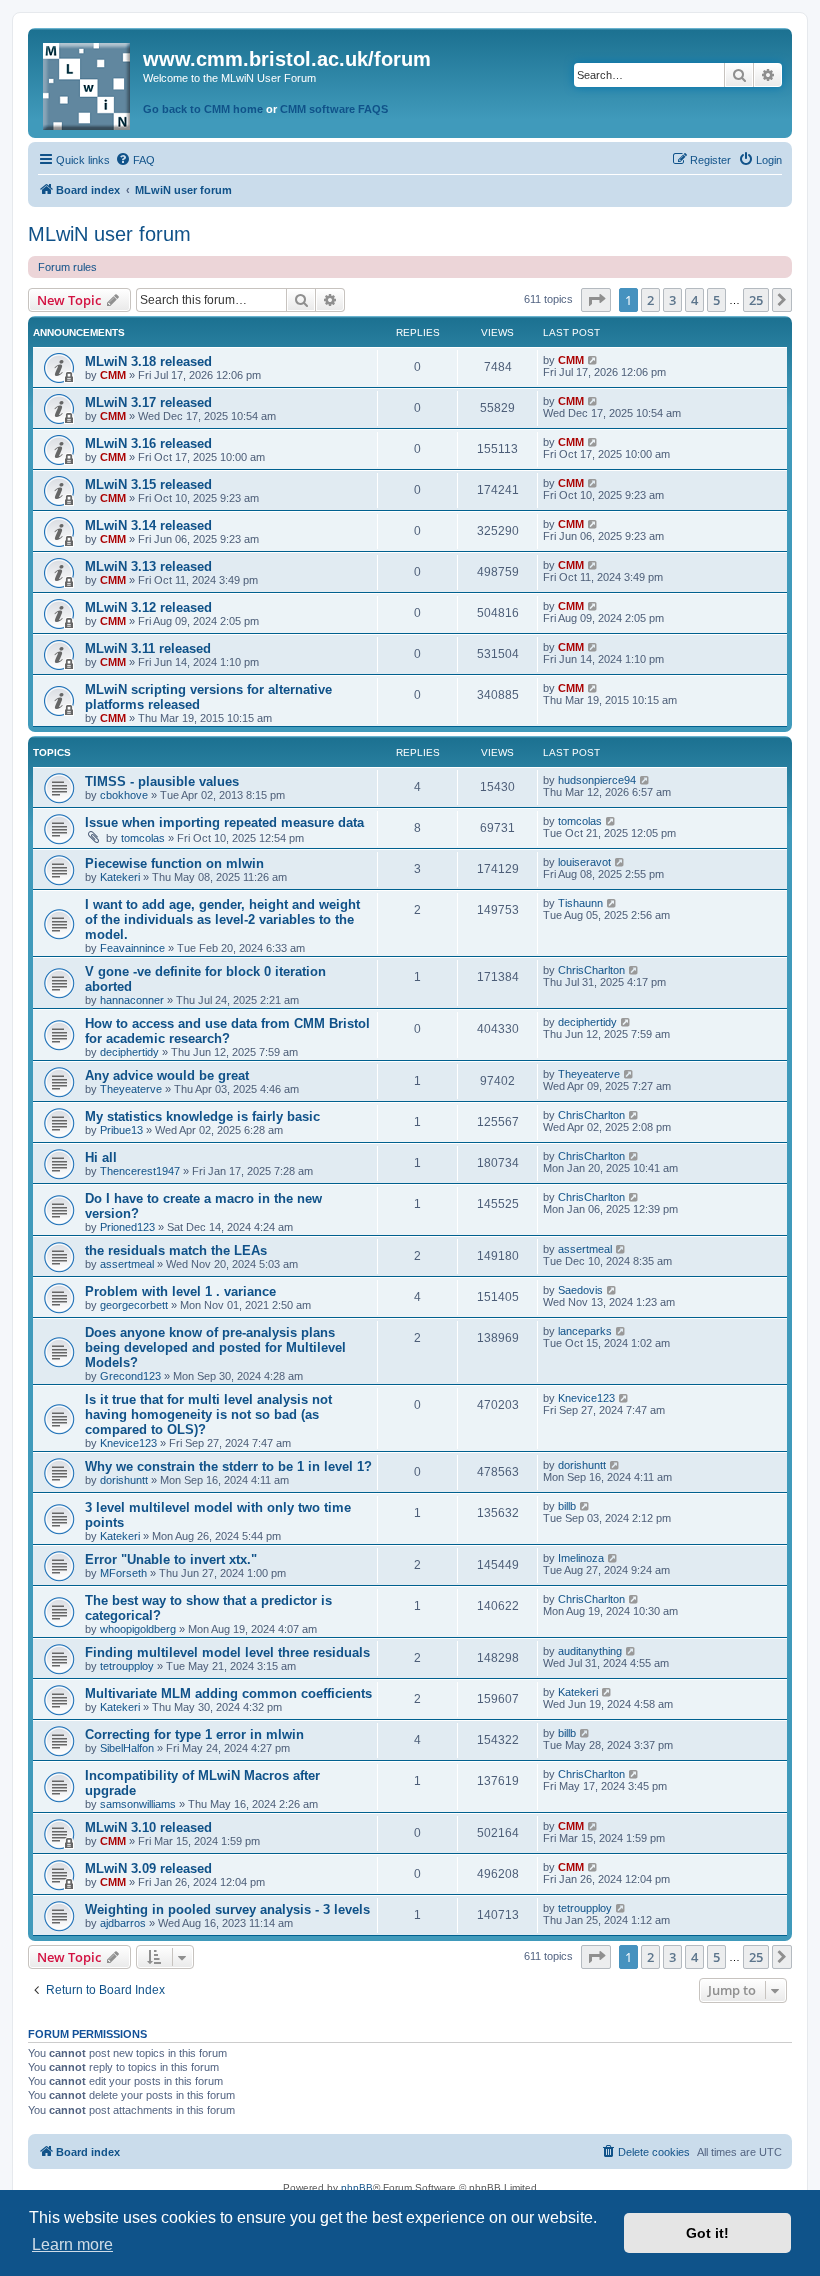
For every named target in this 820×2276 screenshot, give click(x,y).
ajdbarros (123, 1923)
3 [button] (672, 300)
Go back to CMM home (203, 109)
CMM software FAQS (334, 109)
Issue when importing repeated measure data (224, 822)
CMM (113, 375)
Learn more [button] (72, 2244)
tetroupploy (127, 1666)
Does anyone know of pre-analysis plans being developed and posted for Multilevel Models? (215, 1347)
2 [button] (650, 300)
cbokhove (124, 795)
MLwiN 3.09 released (148, 1868)
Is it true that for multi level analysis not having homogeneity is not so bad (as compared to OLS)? (208, 1414)
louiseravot (584, 862)
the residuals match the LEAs (176, 1250)
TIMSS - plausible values (162, 781)
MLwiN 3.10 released (148, 1827)
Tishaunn (580, 903)
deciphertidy (129, 1052)
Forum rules (67, 267)
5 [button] (716, 300)
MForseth (123, 1573)
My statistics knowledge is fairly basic (202, 1116)
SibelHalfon (127, 1748)
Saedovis (580, 1290)
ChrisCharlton (591, 970)
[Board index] (88, 82)
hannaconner (132, 1000)
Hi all (101, 1157)
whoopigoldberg (138, 1629)
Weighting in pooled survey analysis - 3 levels (227, 1909)
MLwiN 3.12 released (148, 607)
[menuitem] (135, 160)
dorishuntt (124, 1480)
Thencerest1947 (140, 1171)
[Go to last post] (593, 360)
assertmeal (127, 1264)
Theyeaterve (131, 1089)
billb (567, 1506)
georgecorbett (134, 1305)
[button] (596, 300)
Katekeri (120, 877)
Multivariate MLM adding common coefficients (228, 1693)
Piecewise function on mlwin (174, 863)
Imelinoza (581, 1558)
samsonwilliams (138, 1804)
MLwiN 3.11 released (148, 648)
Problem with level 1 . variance (180, 1291)
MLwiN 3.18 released (148, 361)
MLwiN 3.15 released (148, 484)
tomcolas (143, 838)
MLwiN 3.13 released (148, 566)
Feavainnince (132, 948)
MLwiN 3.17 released (148, 402)
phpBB (357, 2187)
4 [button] (694, 300)
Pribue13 (121, 1130)
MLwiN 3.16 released (148, 443)
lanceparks (585, 1331)
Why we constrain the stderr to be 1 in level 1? (228, 1466)
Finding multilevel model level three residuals (227, 1652)
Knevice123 (128, 1443)
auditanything (590, 1651)
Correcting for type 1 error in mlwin (194, 1734)
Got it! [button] (707, 2233)
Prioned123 (127, 1227)
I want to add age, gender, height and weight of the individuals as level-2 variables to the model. (222, 919)
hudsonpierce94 (597, 780)
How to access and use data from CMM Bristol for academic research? (227, 1031)
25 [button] (756, 300)
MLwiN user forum (109, 234)
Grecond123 (130, 1376)
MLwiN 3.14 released (148, 525)
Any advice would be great (167, 1075)
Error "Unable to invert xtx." (171, 1559)
